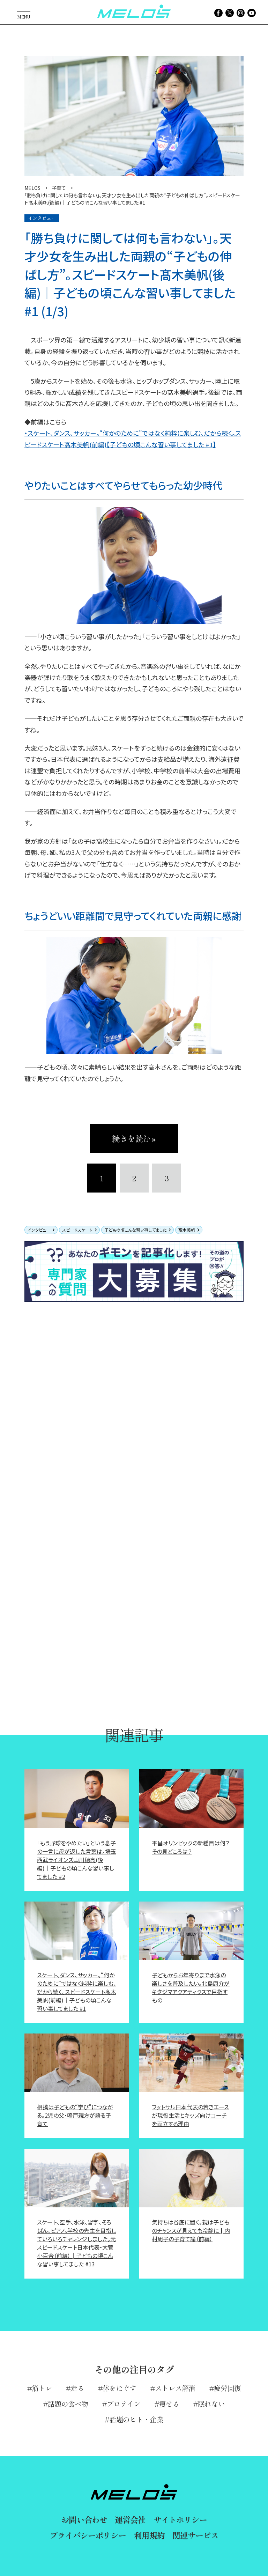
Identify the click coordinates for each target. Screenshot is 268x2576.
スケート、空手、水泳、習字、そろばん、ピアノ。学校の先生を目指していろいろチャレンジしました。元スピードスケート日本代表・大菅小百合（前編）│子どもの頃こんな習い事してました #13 (77, 2243)
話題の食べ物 (68, 2404)
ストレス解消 (175, 2388)
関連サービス (195, 2535)
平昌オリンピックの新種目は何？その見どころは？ (191, 1847)
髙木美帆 (187, 1230)
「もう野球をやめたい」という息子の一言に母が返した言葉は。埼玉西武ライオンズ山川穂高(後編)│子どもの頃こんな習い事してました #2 (77, 1860)
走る (77, 2388)
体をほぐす (120, 2388)
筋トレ (42, 2388)
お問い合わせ (84, 2519)
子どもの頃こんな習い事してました (135, 1230)
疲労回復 (227, 2388)
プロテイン (124, 2404)
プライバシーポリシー (88, 2535)
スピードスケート (77, 1230)
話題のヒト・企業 (136, 2419)
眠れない (211, 2404)
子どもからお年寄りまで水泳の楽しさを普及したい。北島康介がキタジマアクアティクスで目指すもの (191, 1987)
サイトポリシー (180, 2519)
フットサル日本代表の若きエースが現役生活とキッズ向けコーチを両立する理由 (190, 2115)
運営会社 (130, 2519)
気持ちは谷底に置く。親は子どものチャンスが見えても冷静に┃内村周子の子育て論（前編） (191, 2230)
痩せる (169, 2404)
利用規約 (149, 2535)
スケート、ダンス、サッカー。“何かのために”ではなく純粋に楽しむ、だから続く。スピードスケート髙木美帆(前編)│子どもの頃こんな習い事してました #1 (77, 1992)
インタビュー (39, 1230)
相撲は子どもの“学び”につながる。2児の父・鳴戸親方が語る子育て (75, 2115)
